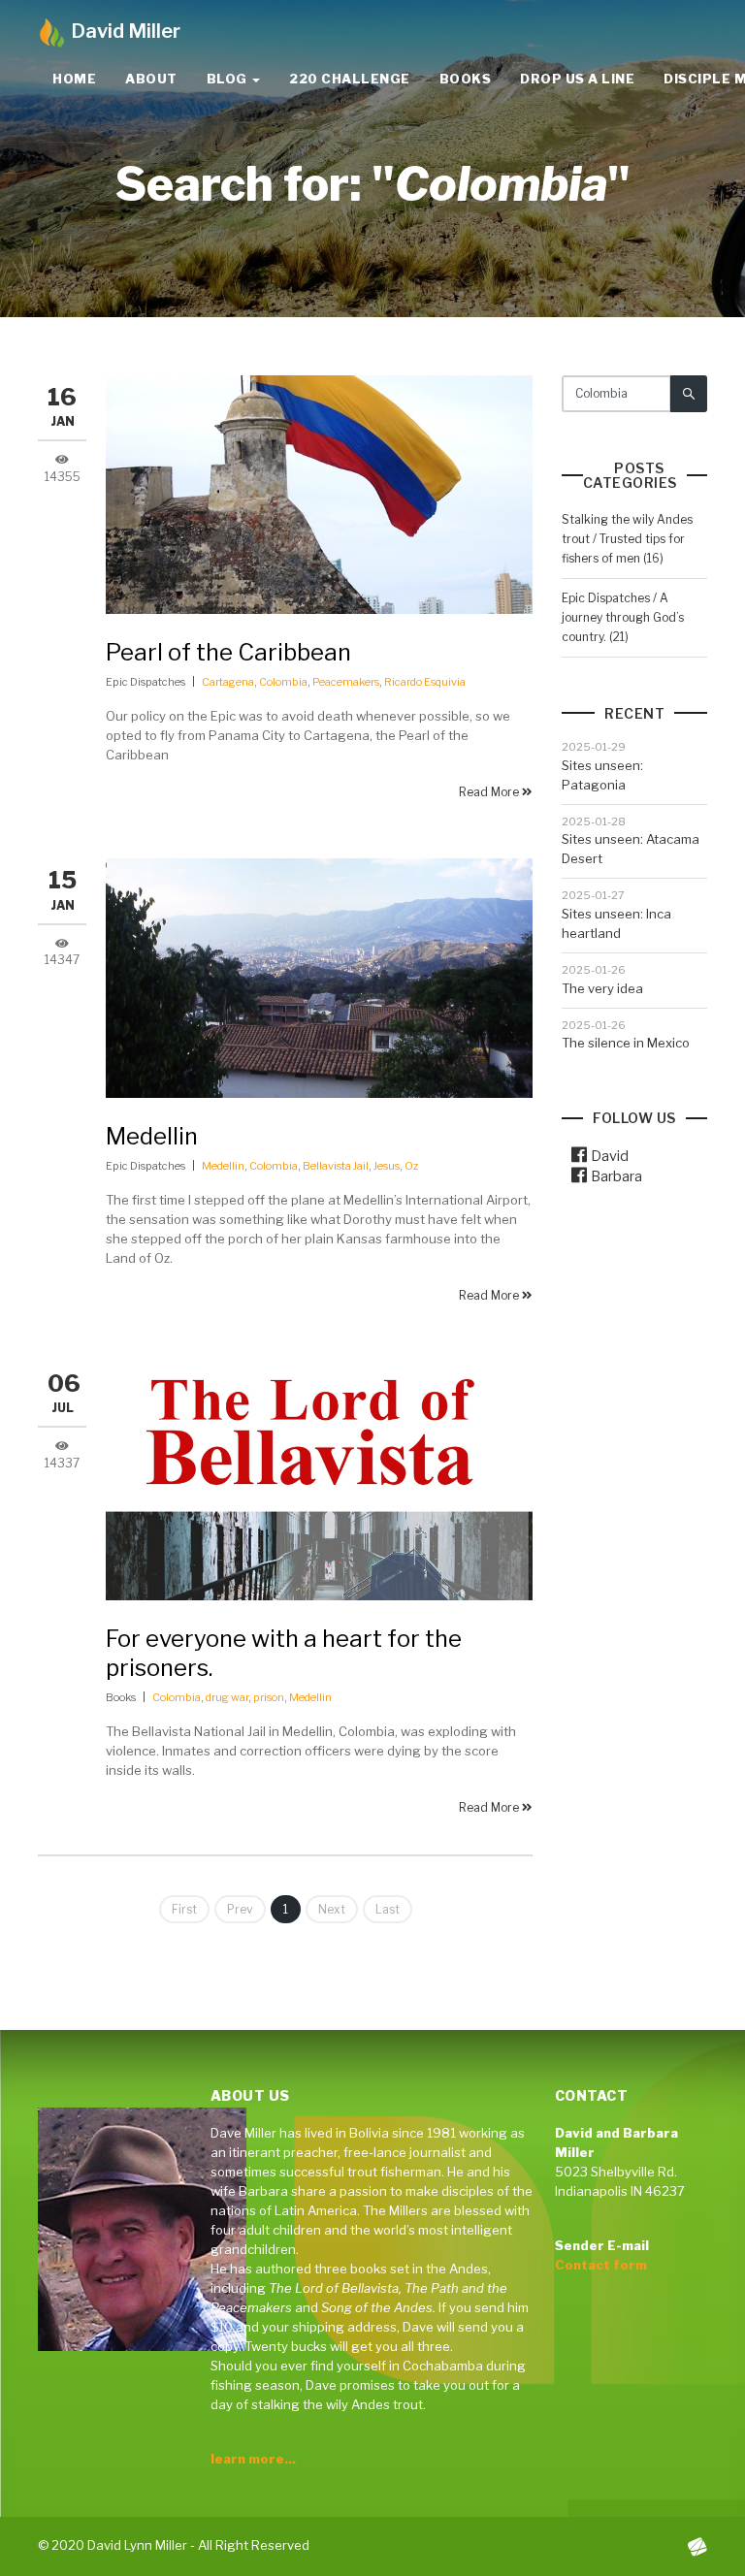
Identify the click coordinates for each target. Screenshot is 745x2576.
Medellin (152, 1136)
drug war (227, 1697)
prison (269, 1697)
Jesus (387, 1166)
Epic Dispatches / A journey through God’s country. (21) (623, 617)
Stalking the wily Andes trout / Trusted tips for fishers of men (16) (627, 539)
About (151, 79)
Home (74, 79)
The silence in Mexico (626, 1043)
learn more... (253, 2459)
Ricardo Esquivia (425, 682)
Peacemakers (346, 682)
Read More (490, 792)
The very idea (602, 988)
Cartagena (228, 682)
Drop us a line (577, 79)
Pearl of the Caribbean (228, 652)
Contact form (601, 2265)
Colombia (283, 682)
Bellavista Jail (336, 1166)
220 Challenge (350, 79)
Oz (411, 1166)
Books (466, 79)
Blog (229, 79)
